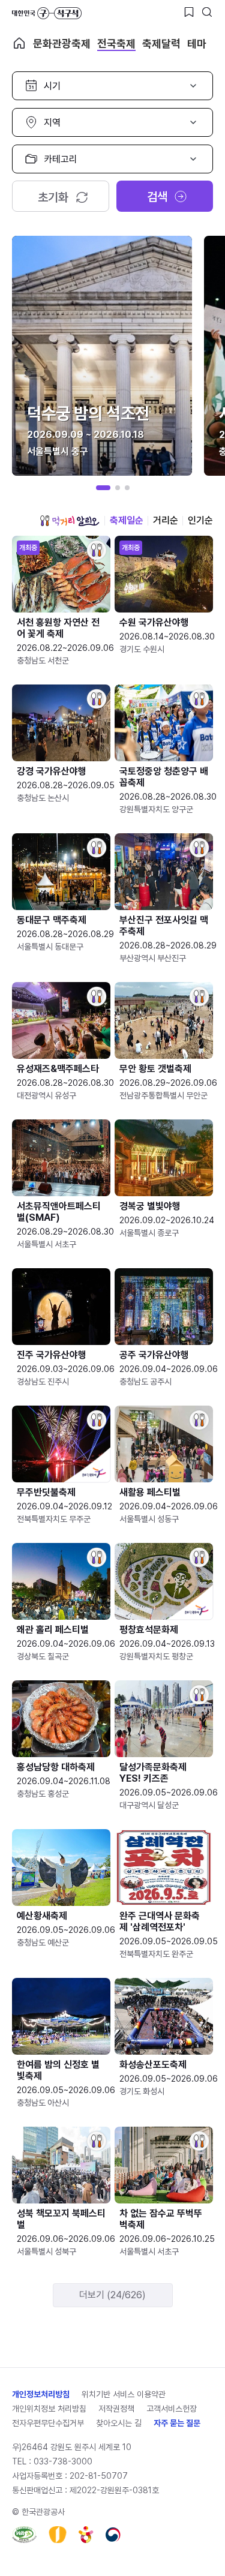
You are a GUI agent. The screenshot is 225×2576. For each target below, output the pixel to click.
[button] (103, 488)
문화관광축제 (62, 43)
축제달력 (161, 43)
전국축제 (116, 43)
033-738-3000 (63, 2461)
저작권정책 (116, 2409)
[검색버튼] (207, 12)
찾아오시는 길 (119, 2423)
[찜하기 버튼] (189, 12)
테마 (197, 43)
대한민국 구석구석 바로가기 (47, 13)
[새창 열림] (24, 2535)
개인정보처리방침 (41, 2394)
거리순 (166, 520)
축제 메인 (19, 43)
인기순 (200, 520)
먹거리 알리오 (70, 521)
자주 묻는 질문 (177, 2423)
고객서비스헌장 (172, 2409)
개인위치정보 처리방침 (49, 2409)
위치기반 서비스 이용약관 (124, 2394)
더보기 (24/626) (112, 2295)
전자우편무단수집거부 (48, 2423)
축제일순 (127, 520)
